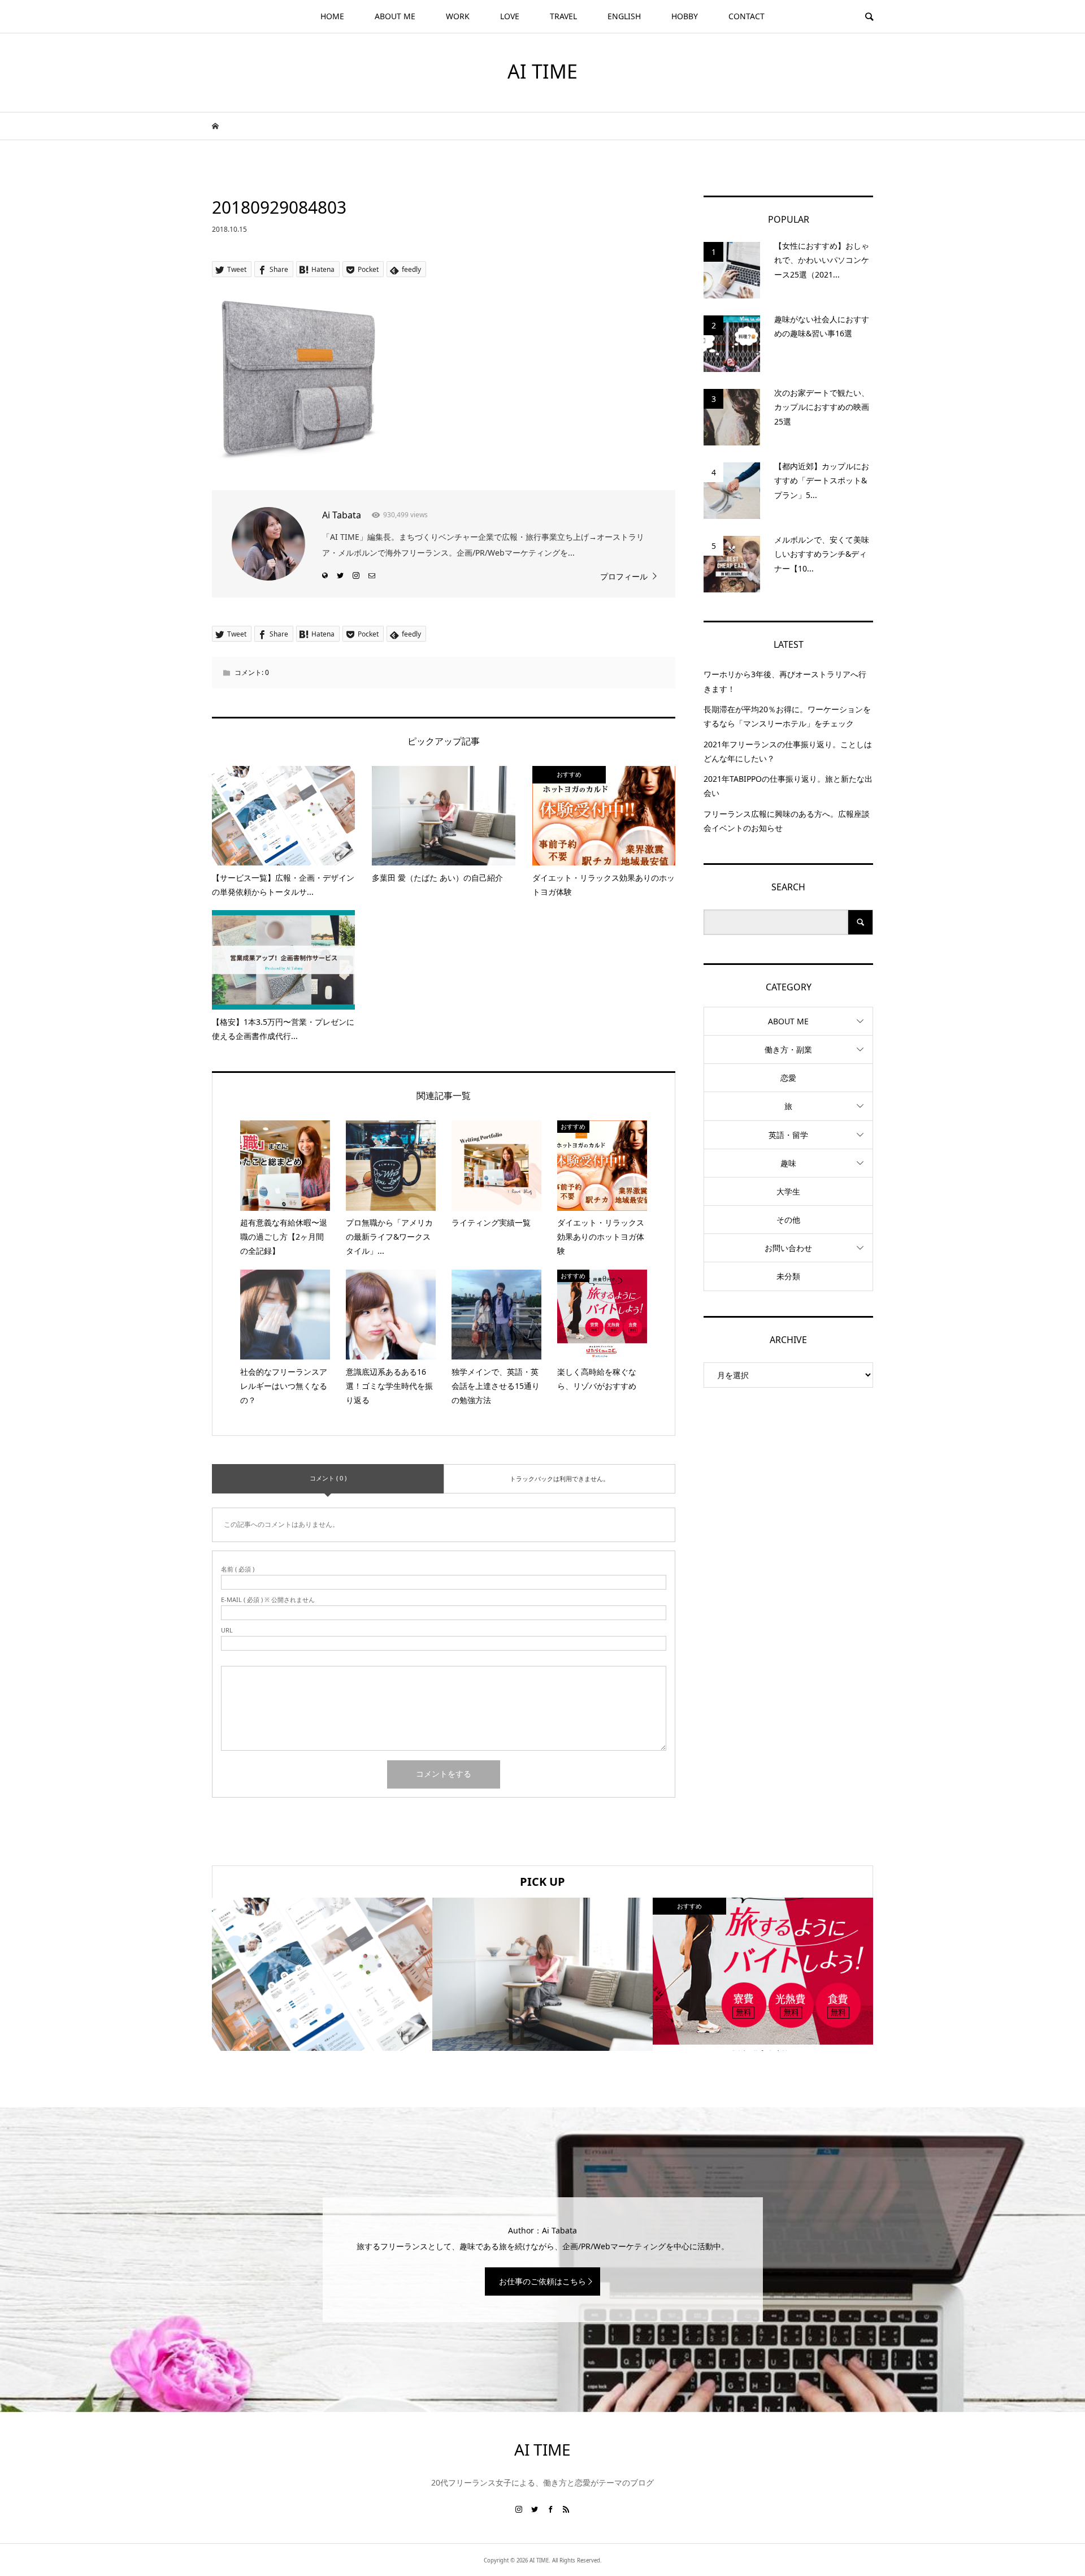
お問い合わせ (788, 1248)
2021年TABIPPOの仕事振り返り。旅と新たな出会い (788, 786)
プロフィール (624, 576)
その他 (788, 1220)
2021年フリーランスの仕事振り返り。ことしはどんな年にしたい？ (788, 751)
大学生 (788, 1191)
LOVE (510, 16)
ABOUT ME (395, 16)
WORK (458, 16)
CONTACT (747, 16)
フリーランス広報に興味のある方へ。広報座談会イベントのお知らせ (787, 821)
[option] (322, 1974)
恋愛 (788, 1078)
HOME (332, 16)
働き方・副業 (788, 1049)
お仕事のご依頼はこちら (542, 2281)
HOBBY (685, 16)
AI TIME (542, 71)
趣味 (788, 1163)
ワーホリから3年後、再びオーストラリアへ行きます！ (785, 681)
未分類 (788, 1276)
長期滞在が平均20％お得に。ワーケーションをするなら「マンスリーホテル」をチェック (787, 716)
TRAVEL (563, 16)
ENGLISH (624, 16)
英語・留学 (788, 1135)
